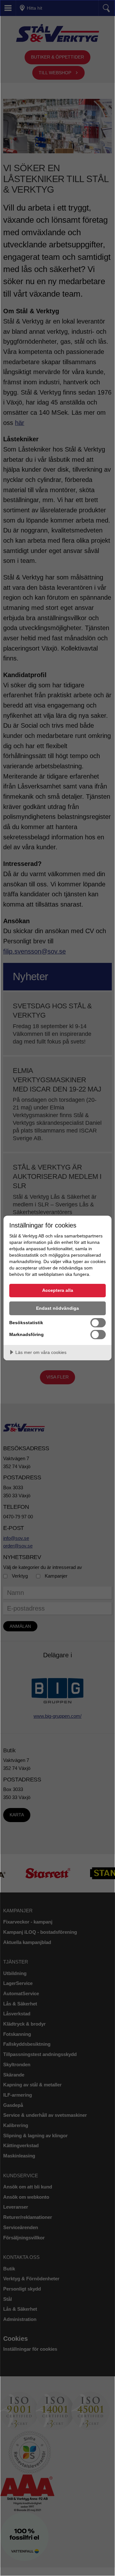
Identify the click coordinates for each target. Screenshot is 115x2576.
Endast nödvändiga (57, 1308)
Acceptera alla (58, 1290)
